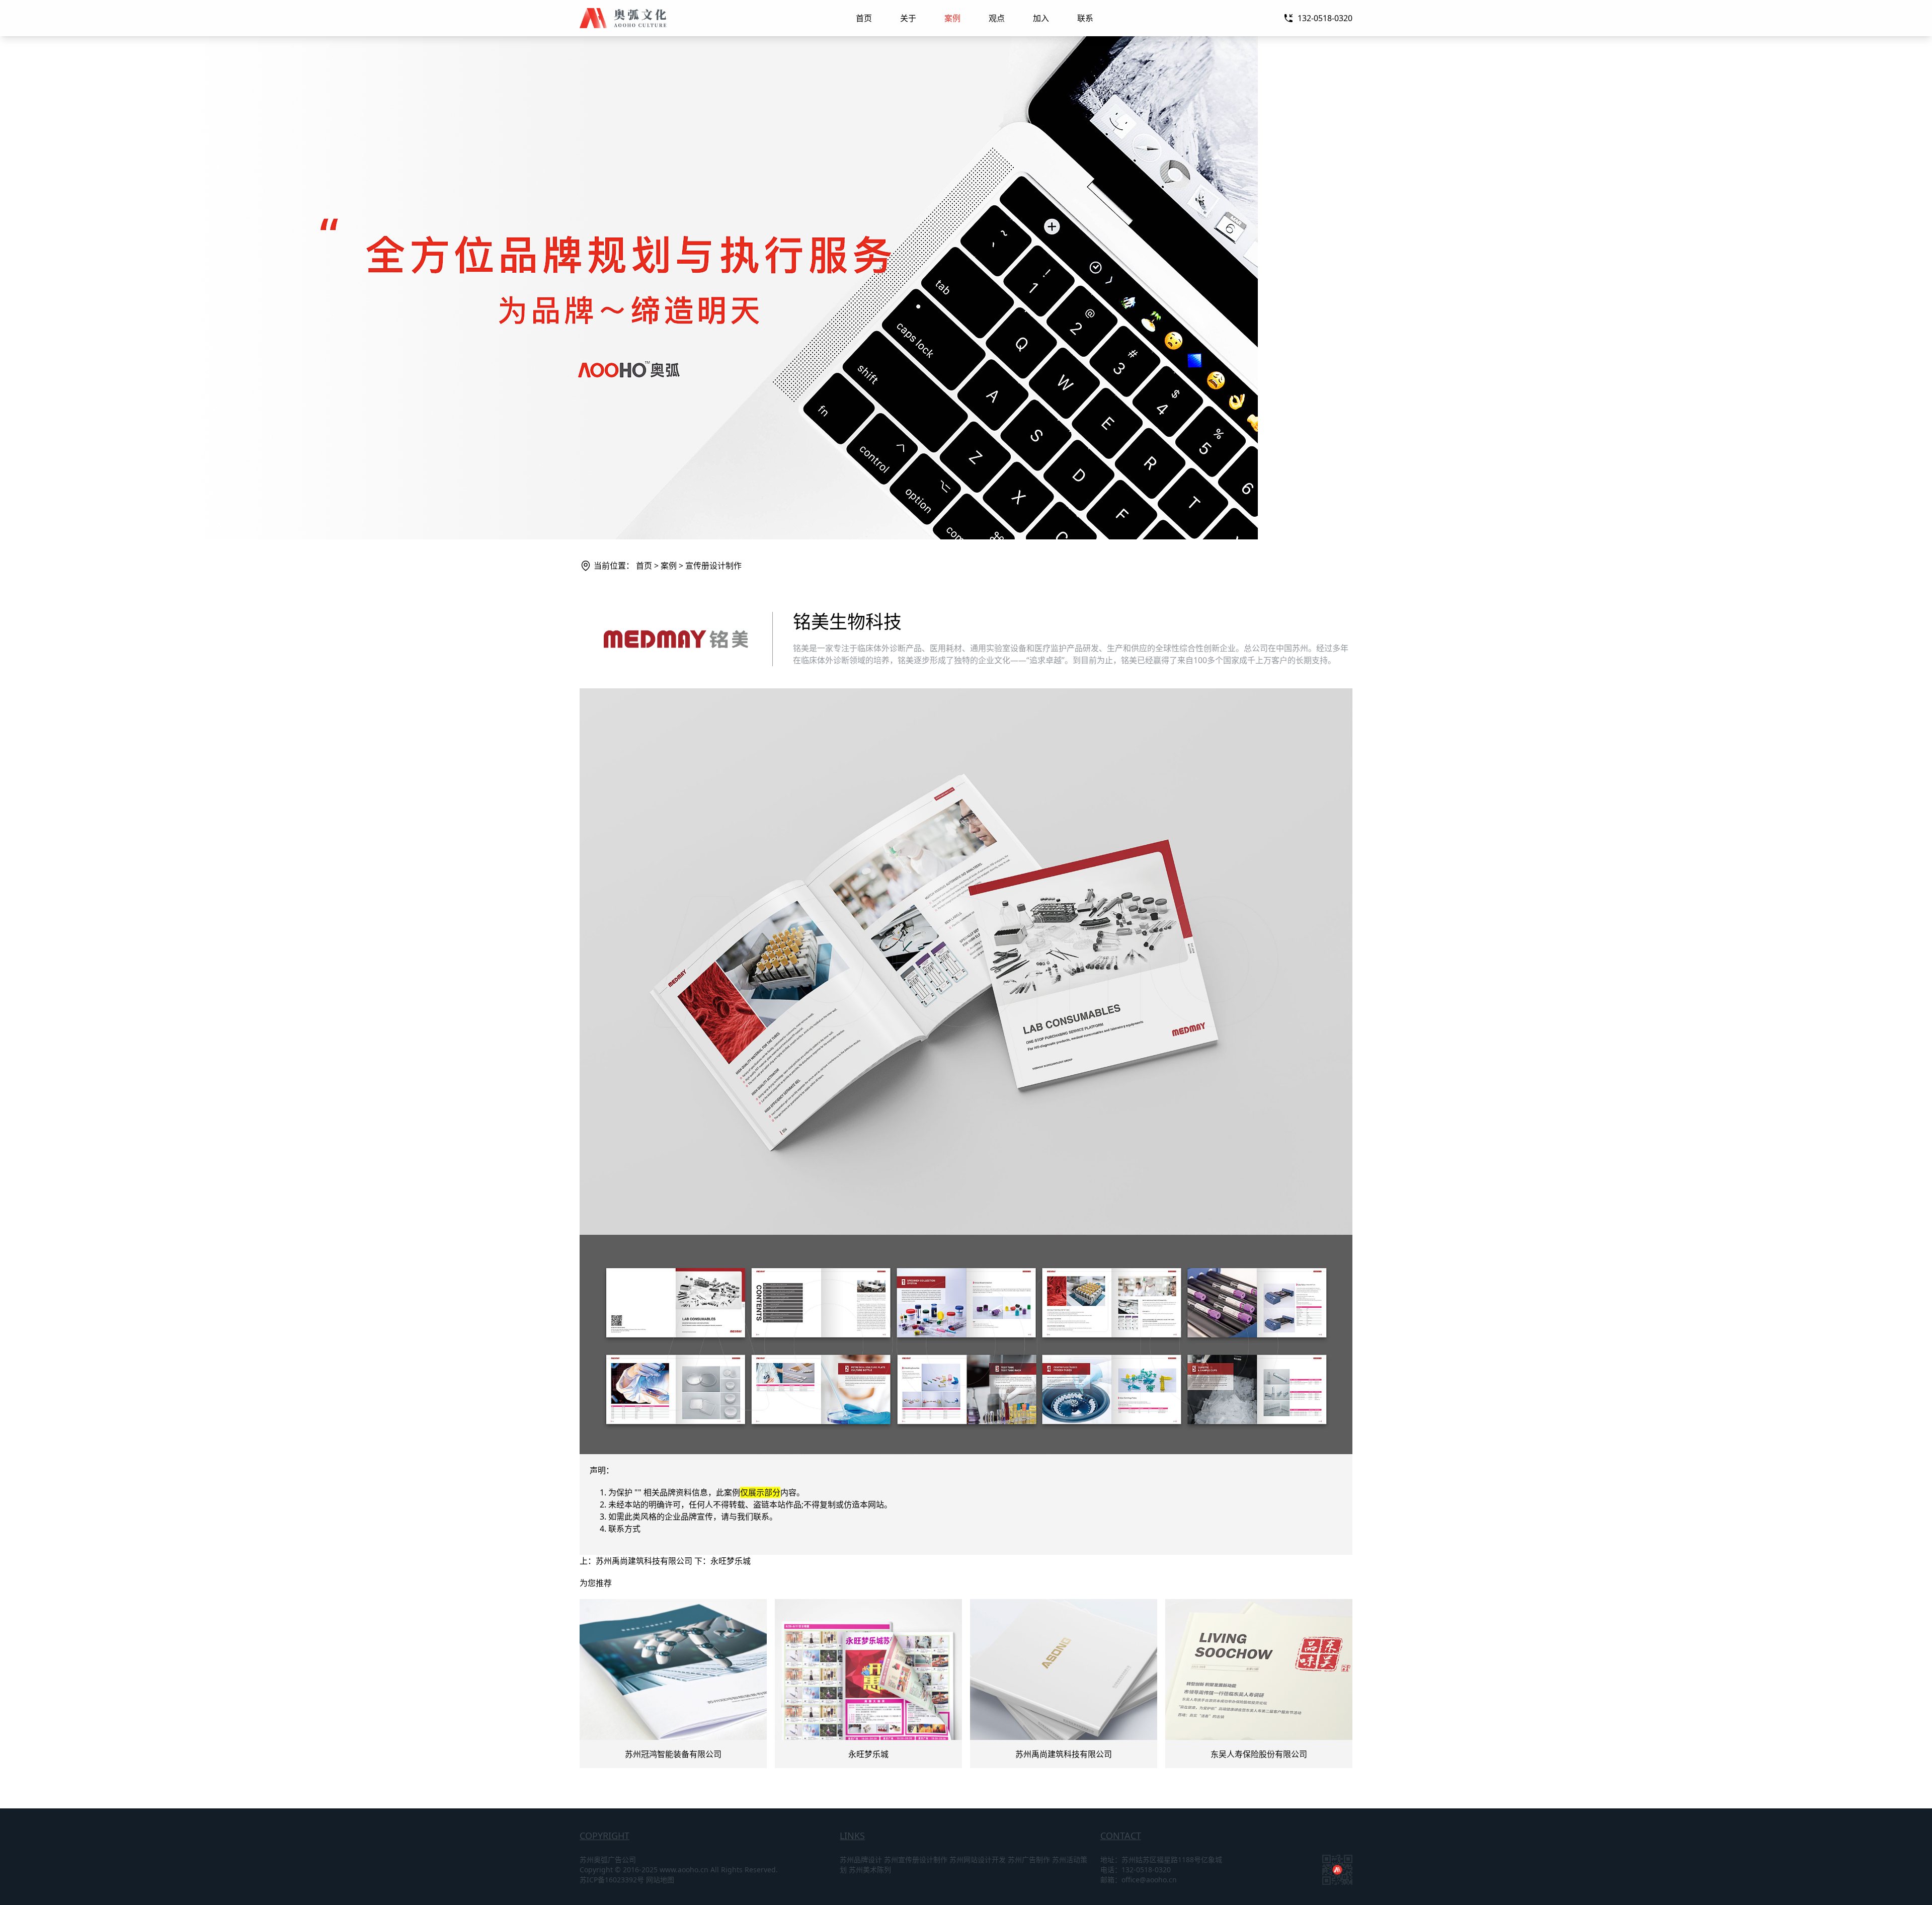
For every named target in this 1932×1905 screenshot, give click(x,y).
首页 (864, 18)
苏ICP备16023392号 (612, 1880)
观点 (997, 18)
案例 (952, 18)
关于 (908, 18)
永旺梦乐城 (731, 1561)
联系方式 (624, 1529)
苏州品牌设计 (861, 1859)
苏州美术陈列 (870, 1870)
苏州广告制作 (1029, 1859)
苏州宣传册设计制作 (916, 1859)
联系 (1085, 18)
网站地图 (660, 1880)
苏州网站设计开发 (978, 1859)
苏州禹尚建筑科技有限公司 (644, 1561)
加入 (1041, 18)
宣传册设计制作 (713, 566)
